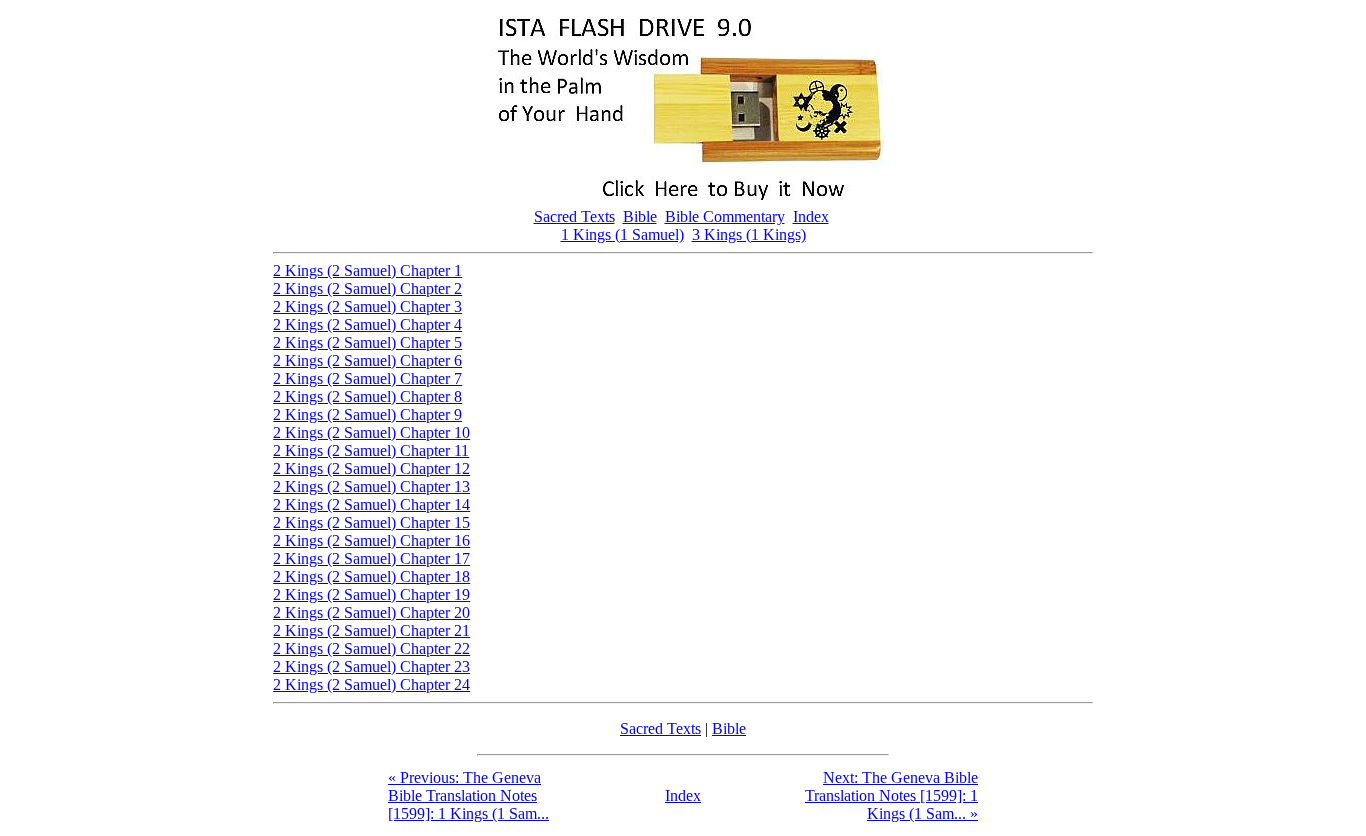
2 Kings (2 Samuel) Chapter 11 (371, 450)
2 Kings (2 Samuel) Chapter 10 (371, 432)
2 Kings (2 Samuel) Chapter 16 (371, 540)
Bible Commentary (725, 216)
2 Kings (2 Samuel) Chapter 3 (367, 306)
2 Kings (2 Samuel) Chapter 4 (367, 324)
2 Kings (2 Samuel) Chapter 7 (367, 378)
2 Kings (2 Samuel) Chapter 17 (371, 558)
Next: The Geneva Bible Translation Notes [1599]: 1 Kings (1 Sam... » (891, 795)
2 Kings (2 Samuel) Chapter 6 (367, 360)
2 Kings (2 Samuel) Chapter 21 (371, 630)
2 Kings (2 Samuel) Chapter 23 (371, 666)
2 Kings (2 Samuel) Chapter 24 (371, 684)
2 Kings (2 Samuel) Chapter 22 (371, 648)
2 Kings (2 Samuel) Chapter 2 (367, 288)
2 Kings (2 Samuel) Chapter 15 (371, 522)
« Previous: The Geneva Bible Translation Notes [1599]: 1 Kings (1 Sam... (468, 795)
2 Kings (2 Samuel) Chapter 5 (367, 342)
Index (811, 216)
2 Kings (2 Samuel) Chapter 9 (367, 414)
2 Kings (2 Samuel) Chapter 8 (367, 396)
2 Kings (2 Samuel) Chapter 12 (371, 468)
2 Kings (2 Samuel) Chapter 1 (367, 270)
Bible (640, 216)
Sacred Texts (574, 216)
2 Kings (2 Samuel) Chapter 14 (371, 504)
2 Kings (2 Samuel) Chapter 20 (371, 612)
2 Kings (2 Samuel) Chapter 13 (371, 486)
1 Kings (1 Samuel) (622, 234)
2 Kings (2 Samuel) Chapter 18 (371, 576)
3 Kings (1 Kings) (749, 234)
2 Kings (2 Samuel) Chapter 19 (371, 594)
